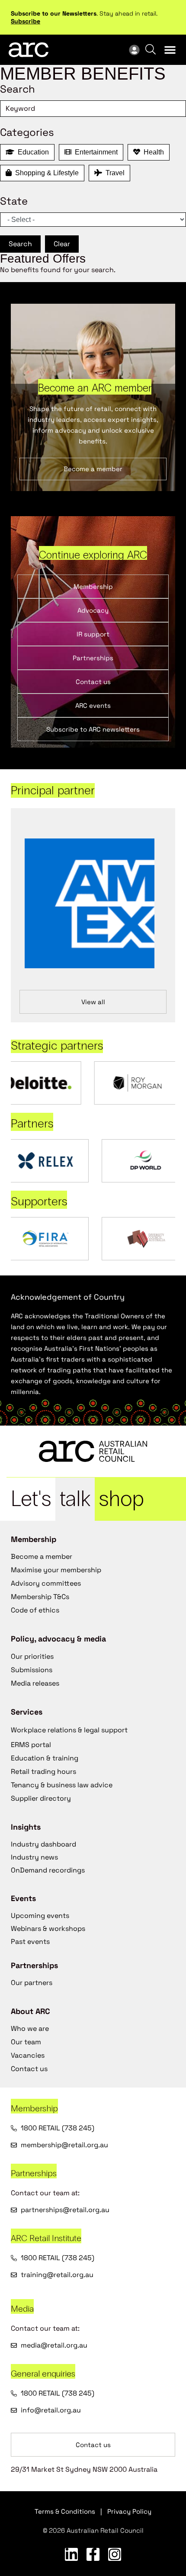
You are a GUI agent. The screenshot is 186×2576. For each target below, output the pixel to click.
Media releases (35, 1683)
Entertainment (95, 152)
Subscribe (26, 21)
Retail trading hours (43, 1771)
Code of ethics (35, 1610)
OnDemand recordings (48, 1870)
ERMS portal (31, 1745)
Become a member (42, 1556)
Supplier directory (41, 1798)
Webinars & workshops (48, 1929)
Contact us (29, 2069)
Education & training (45, 1758)
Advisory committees (46, 1583)
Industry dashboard (43, 1844)
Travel (113, 173)
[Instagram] (115, 2554)
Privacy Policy (129, 2511)
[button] (170, 50)
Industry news (34, 1857)
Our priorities (32, 1656)
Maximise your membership (56, 1570)
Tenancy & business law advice (62, 1785)
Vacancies (28, 2055)
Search (20, 244)
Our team (26, 2042)
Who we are (30, 2028)
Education (32, 152)
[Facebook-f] (93, 2554)
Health (152, 152)
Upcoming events (40, 1916)
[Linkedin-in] (71, 2554)
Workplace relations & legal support (69, 1730)
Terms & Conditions (65, 2511)
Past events (30, 1942)
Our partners (32, 1983)
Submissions (32, 1670)
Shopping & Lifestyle (45, 173)
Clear (62, 244)
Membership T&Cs (40, 1597)
